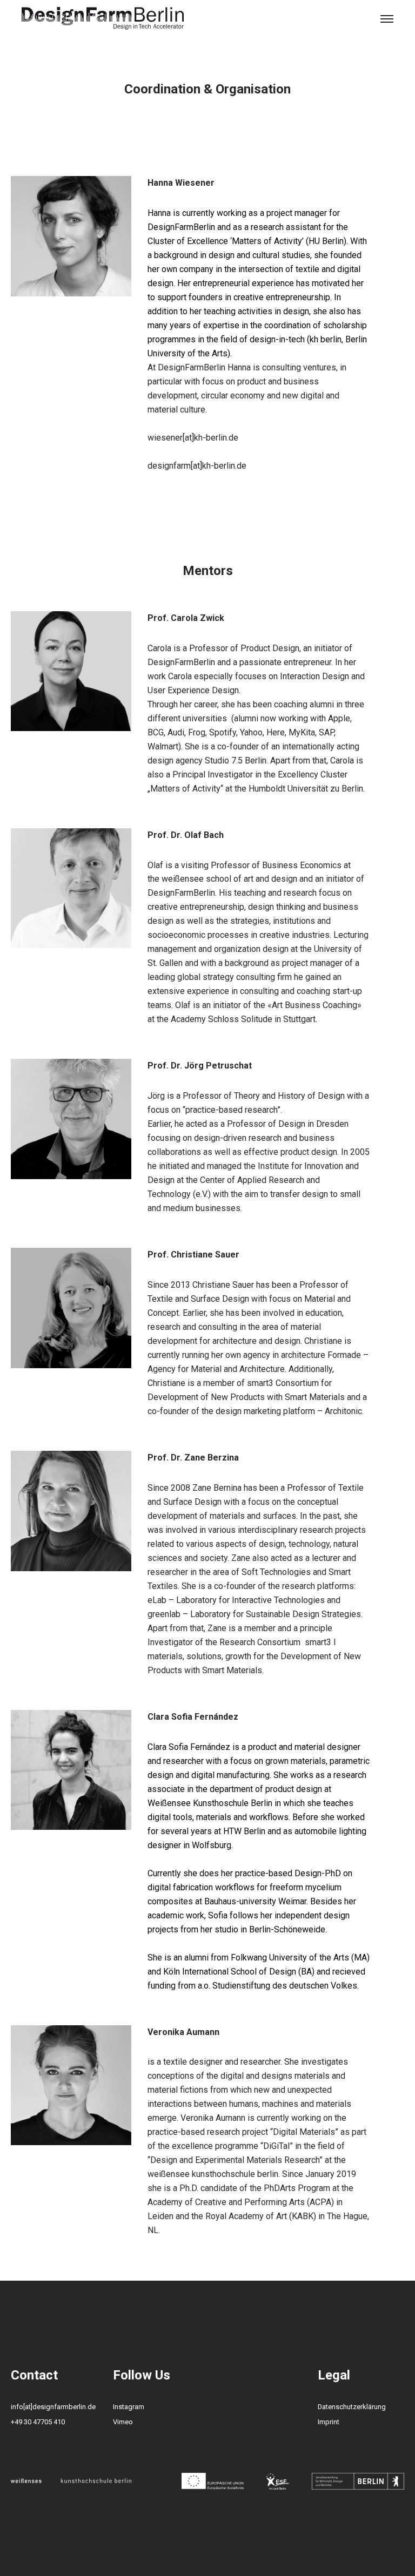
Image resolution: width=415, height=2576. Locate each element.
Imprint (329, 2422)
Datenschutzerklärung (352, 2407)
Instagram (129, 2407)
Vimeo (123, 2422)
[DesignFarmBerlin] (103, 19)
